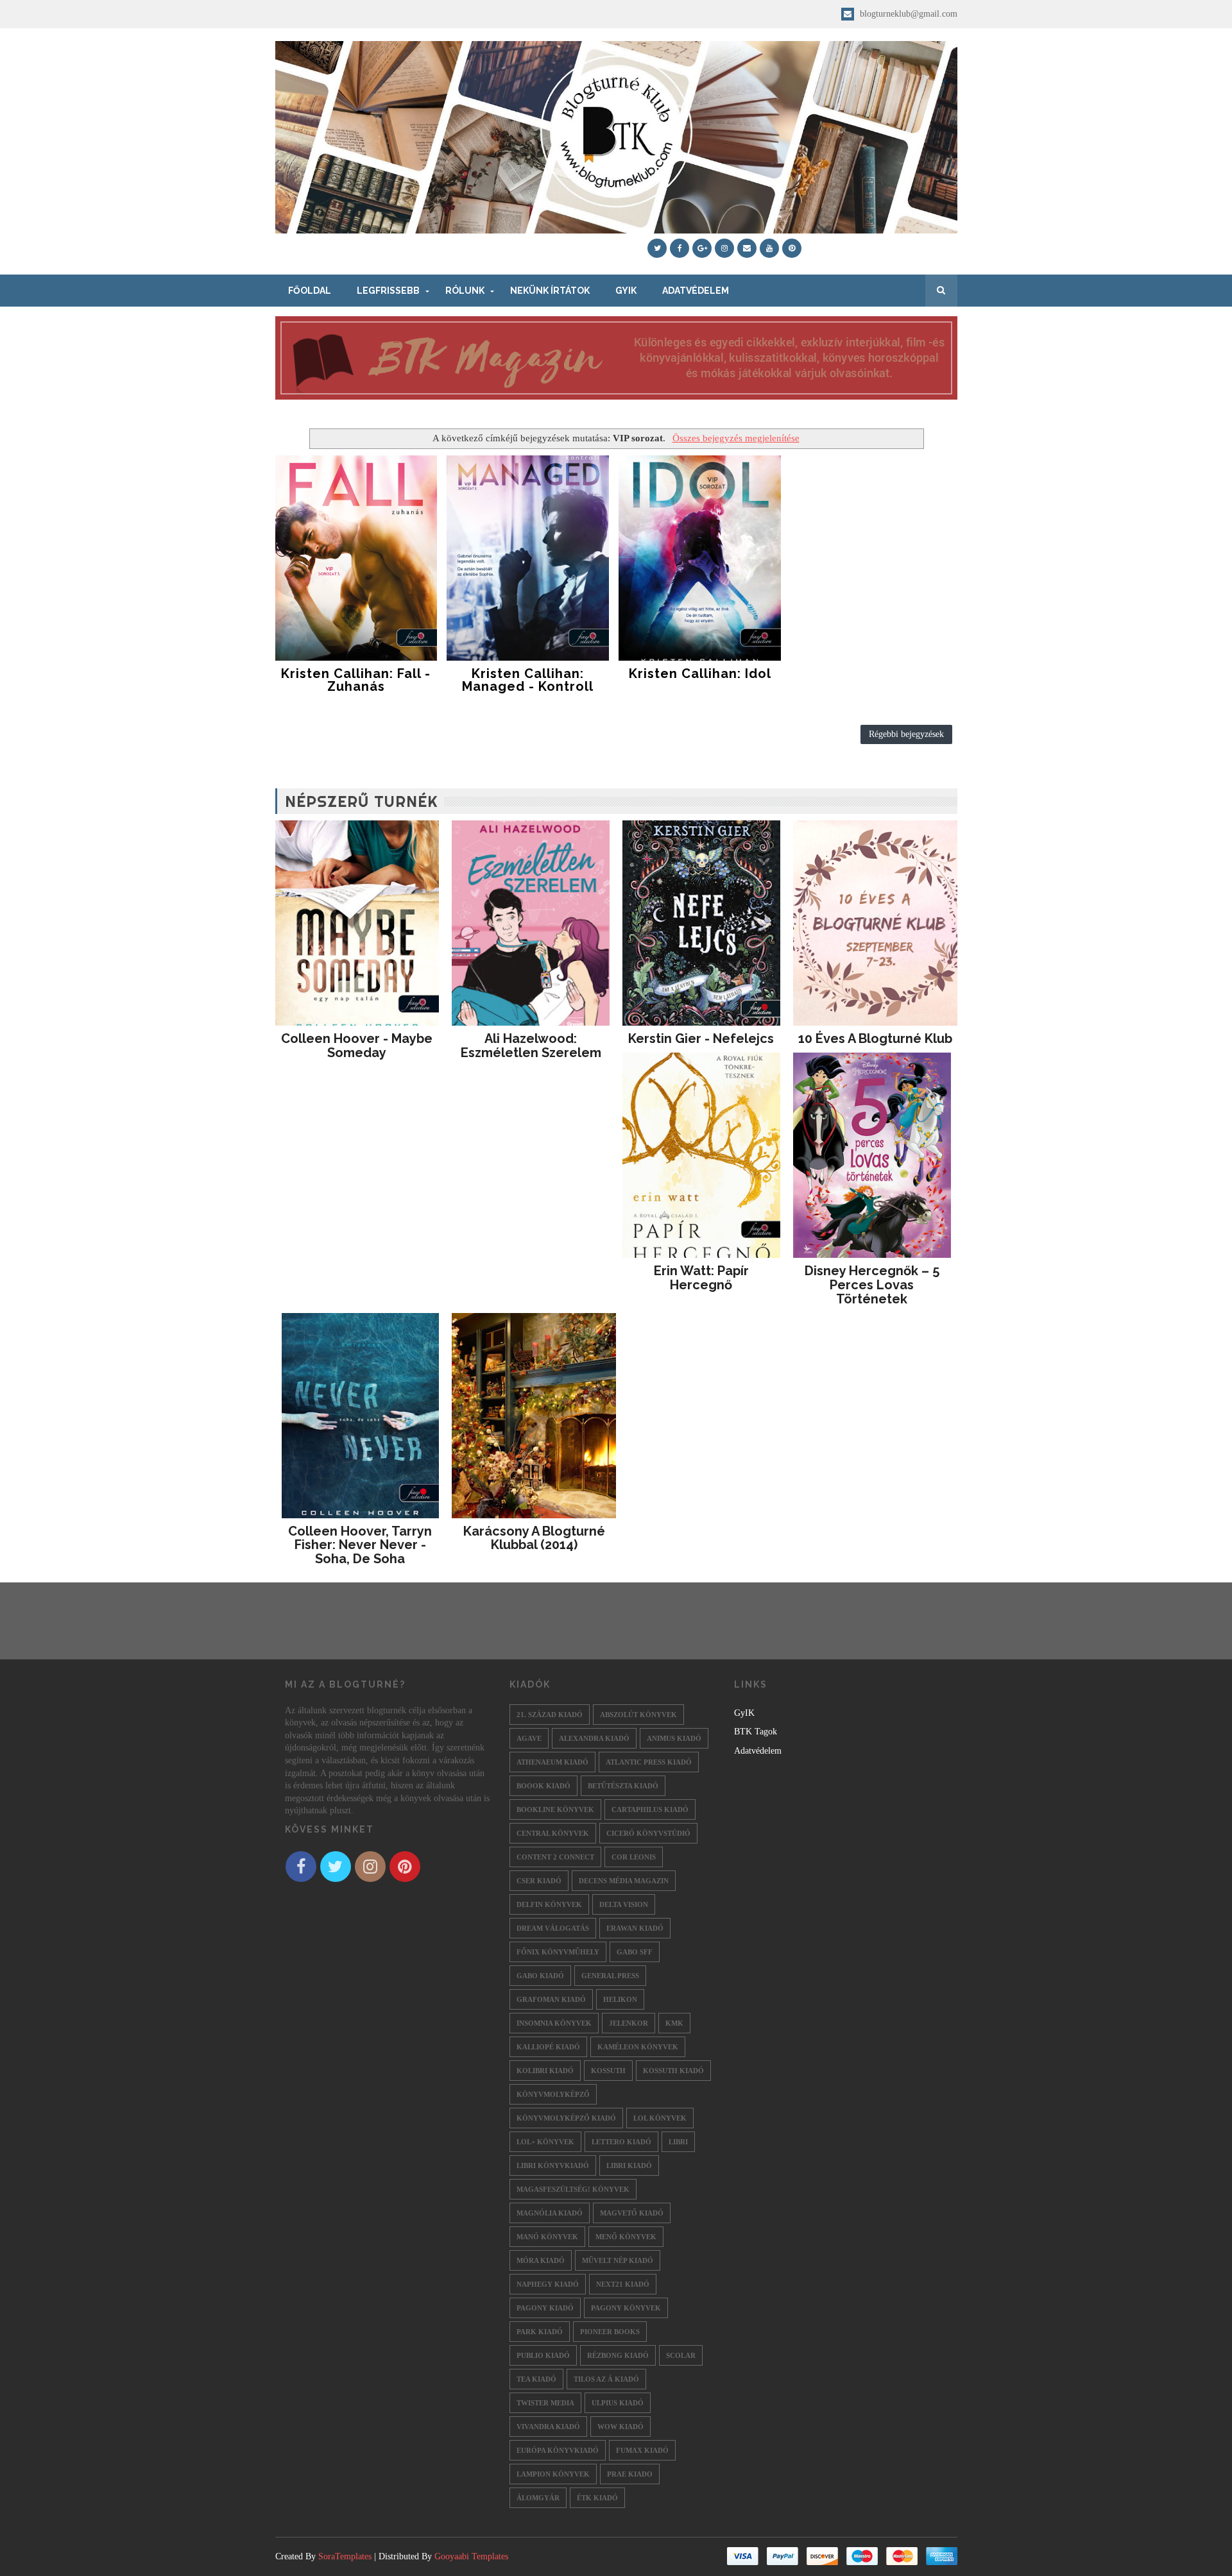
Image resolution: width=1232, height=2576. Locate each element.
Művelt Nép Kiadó (618, 2260)
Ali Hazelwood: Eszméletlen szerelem (531, 1046)
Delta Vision (624, 1904)
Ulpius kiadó (618, 2403)
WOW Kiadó (620, 2427)
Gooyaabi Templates (471, 2556)
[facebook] (680, 248)
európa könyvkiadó (558, 2450)
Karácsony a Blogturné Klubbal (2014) (534, 1538)
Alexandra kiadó (594, 1738)
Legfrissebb (388, 291)
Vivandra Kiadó (548, 2427)
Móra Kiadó (541, 2260)
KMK (674, 2023)
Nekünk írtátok (550, 291)
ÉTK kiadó (597, 2498)
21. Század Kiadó (550, 1715)
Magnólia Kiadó (550, 2213)
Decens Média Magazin (624, 1881)
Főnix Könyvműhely (558, 1952)
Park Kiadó (540, 2332)
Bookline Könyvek (555, 1809)
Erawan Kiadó (635, 1928)
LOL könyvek (660, 2118)
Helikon (620, 1999)
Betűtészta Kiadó (623, 1786)
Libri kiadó (629, 2165)
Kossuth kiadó (673, 2071)
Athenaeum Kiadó (552, 1762)
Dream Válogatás (553, 1928)
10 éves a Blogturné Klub (875, 1038)
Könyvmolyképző (553, 2094)
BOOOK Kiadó (543, 1786)
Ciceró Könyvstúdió (648, 1833)
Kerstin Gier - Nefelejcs (701, 1038)
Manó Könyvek (547, 2237)
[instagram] (724, 248)
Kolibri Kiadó (545, 2071)
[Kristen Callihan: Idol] (700, 558)
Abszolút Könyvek (638, 1715)
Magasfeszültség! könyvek (573, 2189)
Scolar (681, 2355)
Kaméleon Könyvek (638, 2047)
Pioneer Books (610, 2332)
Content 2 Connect (555, 1857)
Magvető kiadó (632, 2213)
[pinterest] (792, 248)
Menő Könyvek (626, 2237)
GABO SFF (635, 1952)
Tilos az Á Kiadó (606, 2379)
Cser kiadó (539, 1881)
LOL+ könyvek (545, 2142)
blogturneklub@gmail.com (907, 14)
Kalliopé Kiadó (548, 2047)
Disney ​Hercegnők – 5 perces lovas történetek (872, 1285)
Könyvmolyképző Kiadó (566, 2118)
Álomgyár (538, 2498)
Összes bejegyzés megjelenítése (736, 438)
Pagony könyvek (626, 2308)
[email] (747, 248)
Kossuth (608, 2071)
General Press (610, 1976)
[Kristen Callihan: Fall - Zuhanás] (356, 558)
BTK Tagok (756, 1732)
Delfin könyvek (549, 1904)
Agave (529, 1738)
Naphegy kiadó (548, 2284)
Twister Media (545, 2403)
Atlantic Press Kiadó (649, 1762)
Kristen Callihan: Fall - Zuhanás (356, 680)
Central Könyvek (553, 1833)
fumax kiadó (642, 2450)
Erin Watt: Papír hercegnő (701, 1278)
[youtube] (769, 248)
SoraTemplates (345, 2556)
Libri (678, 2142)
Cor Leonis (634, 1857)
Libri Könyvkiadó (553, 2165)
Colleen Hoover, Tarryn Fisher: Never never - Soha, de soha (360, 1545)
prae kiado (630, 2474)
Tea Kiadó (536, 2379)
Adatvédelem (696, 291)
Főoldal (310, 291)
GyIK (626, 291)
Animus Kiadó (674, 1738)
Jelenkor (629, 2023)
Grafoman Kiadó (551, 1999)
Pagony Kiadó (545, 2308)
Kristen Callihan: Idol (700, 674)
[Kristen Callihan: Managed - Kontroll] (528, 558)
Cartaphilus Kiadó (650, 1809)
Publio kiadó (543, 2355)
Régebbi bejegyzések (906, 734)
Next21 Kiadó (623, 2284)
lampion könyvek (553, 2474)
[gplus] (702, 248)
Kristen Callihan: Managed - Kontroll (528, 680)
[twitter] (657, 248)
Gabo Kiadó (540, 1976)
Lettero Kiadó (621, 2142)
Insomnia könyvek (554, 2023)
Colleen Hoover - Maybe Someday (357, 1046)
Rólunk (465, 291)
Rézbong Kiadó (618, 2355)
